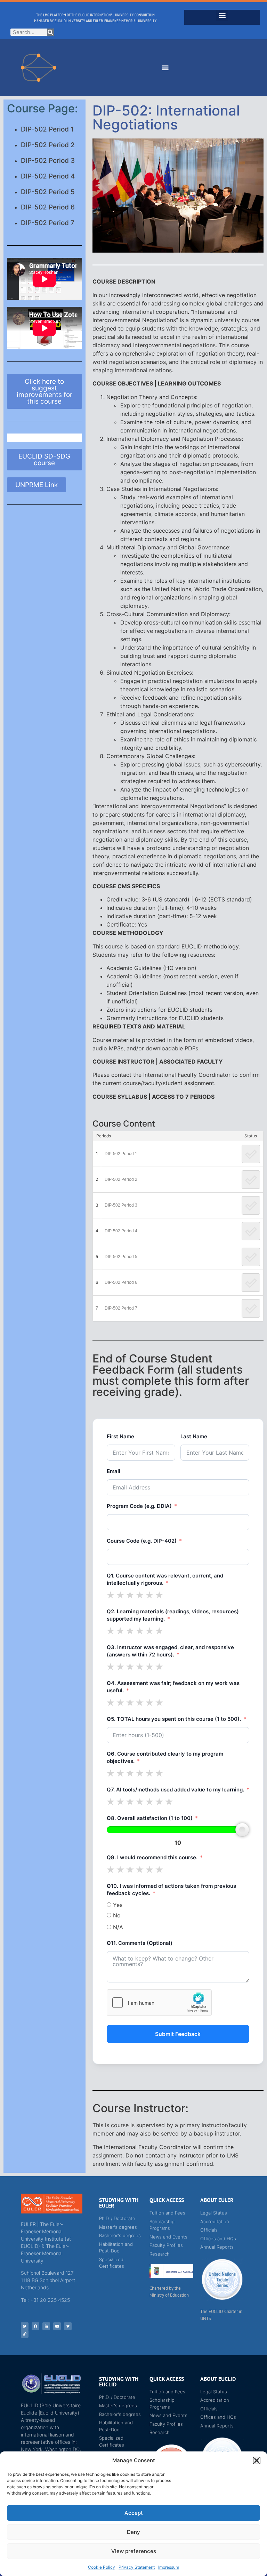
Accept (134, 2513)
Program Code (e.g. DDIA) (139, 1506)
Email (114, 1471)
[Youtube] (57, 2326)
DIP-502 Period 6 (48, 207)
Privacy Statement (137, 2567)
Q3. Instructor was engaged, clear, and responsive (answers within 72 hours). (170, 1651)
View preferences (134, 2551)
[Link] (25, 2334)
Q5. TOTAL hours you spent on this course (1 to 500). (174, 1719)
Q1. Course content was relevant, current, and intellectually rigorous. (165, 1579)
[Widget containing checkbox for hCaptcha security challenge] (159, 2003)
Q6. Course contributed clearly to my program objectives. (165, 1757)
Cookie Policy (102, 2567)
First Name (120, 1436)
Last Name (194, 1436)
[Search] (51, 32)
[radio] (111, 1595)
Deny (133, 2532)
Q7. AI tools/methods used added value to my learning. (175, 1790)
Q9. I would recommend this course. (152, 1857)
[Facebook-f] (35, 2326)
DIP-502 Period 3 (48, 161)
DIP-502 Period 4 (48, 176)
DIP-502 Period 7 (48, 223)
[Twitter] (25, 2326)
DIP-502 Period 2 (48, 145)
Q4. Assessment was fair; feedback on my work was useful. (173, 1687)
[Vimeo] (68, 2326)
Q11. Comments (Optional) (140, 1943)
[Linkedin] (46, 2326)
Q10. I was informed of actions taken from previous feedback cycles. (171, 1890)
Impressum (169, 2567)
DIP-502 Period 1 (47, 129)
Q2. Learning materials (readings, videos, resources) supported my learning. (173, 1615)
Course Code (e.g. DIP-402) (142, 1541)
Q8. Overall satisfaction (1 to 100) (150, 1818)
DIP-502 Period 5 (48, 192)
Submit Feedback (178, 2034)
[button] (257, 2460)
